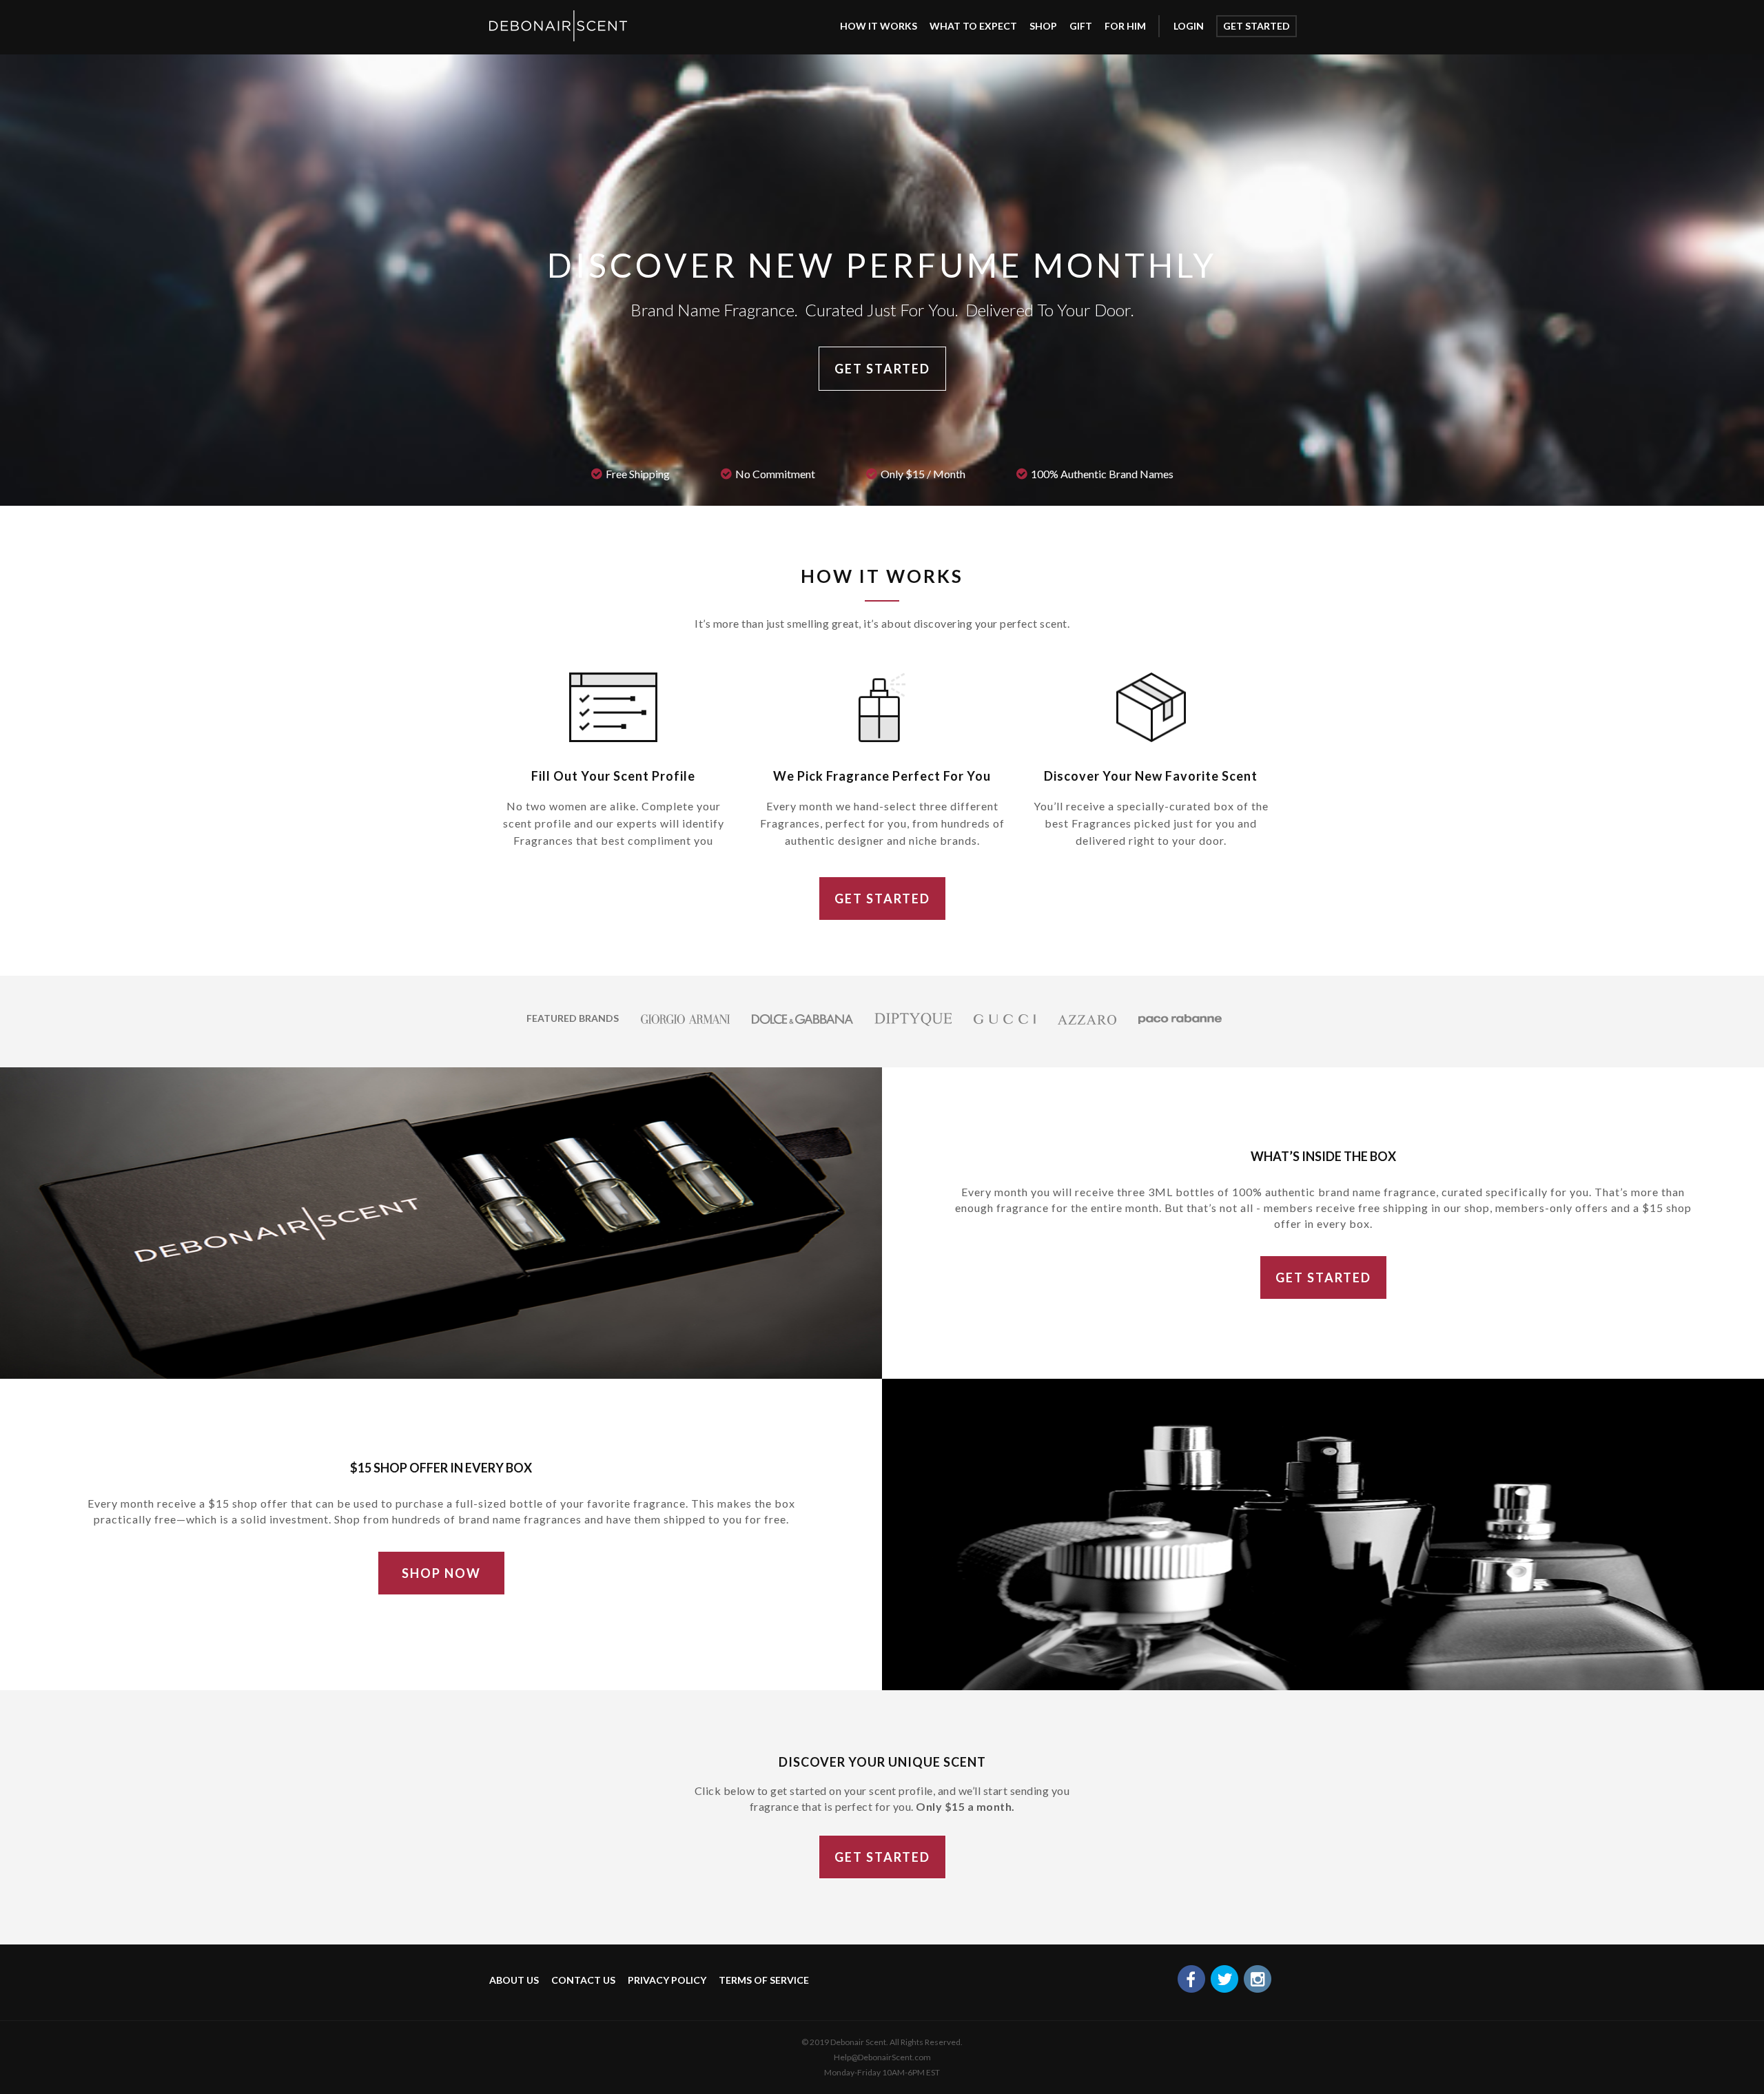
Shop (1043, 26)
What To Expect (973, 26)
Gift (1081, 26)
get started (1257, 26)
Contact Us (583, 1980)
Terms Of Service (764, 1980)
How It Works (879, 26)
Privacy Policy (667, 1980)
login (1189, 26)
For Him (1125, 26)
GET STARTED (882, 369)
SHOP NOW (441, 1573)
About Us (514, 1980)
